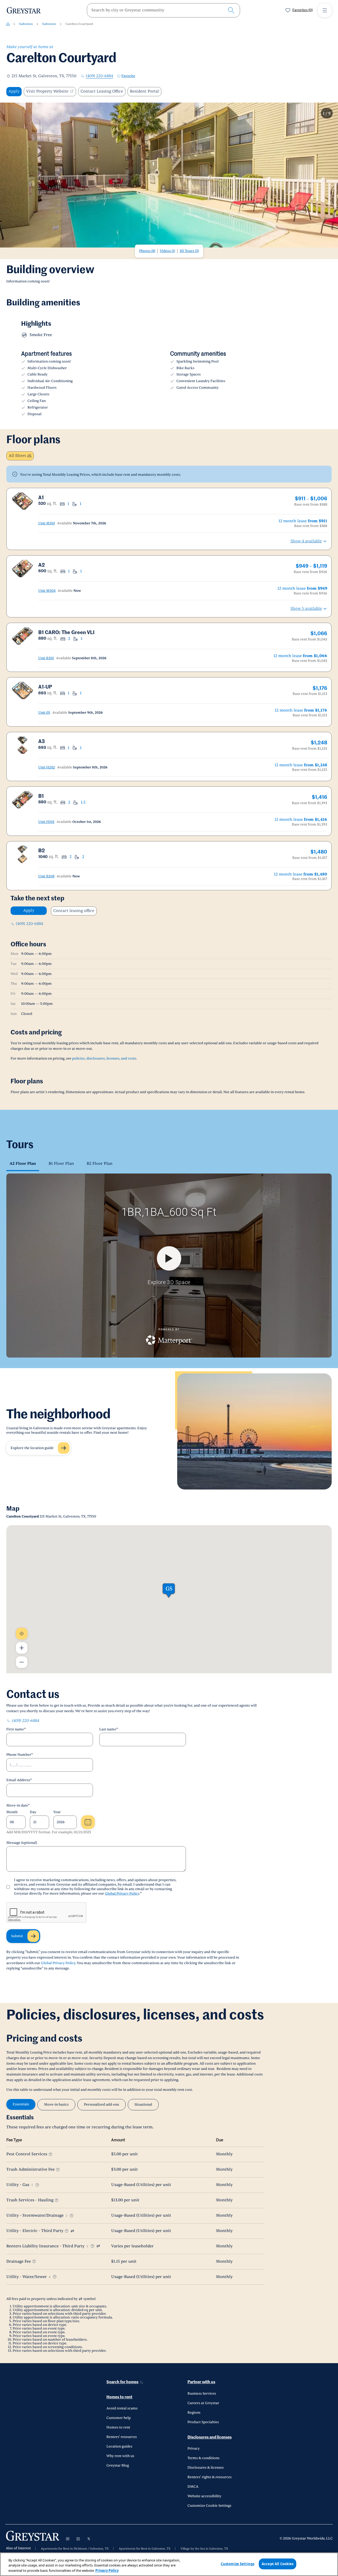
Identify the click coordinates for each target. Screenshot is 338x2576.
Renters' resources (122, 2437)
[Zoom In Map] (22, 1648)
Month (12, 1812)
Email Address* (19, 1780)
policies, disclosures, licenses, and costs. (105, 1058)
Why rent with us (120, 2456)
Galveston (26, 24)
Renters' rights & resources (210, 2477)
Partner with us (201, 2382)
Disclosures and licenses (210, 2437)
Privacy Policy (107, 2570)
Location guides (119, 2446)
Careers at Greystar (203, 2403)
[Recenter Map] (22, 1634)
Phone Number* (20, 1755)
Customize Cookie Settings (209, 2506)
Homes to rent (119, 2397)
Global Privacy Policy (122, 1894)
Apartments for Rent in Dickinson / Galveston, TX (75, 2549)
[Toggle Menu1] (325, 10)
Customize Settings (238, 2564)
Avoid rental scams (122, 2408)
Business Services (202, 2394)
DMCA (193, 2487)
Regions (194, 2413)
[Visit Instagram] (68, 2539)
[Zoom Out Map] (22, 1662)
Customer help (119, 2418)
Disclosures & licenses (206, 2468)
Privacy (194, 2449)
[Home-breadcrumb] (8, 24)
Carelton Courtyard (79, 24)
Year (57, 1812)
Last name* (109, 1729)
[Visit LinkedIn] (78, 2539)
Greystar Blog (118, 2465)
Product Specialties (203, 2422)
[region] (169, 2564)
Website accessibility (204, 2496)
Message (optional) (22, 1843)
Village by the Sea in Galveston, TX (204, 2549)
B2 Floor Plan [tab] (100, 1164)
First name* (16, 1729)
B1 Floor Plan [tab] (61, 1164)
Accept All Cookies (278, 2564)
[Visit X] (89, 2539)
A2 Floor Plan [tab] (23, 1164)
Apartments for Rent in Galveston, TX (145, 2549)
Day (33, 1812)
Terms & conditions (203, 2458)
